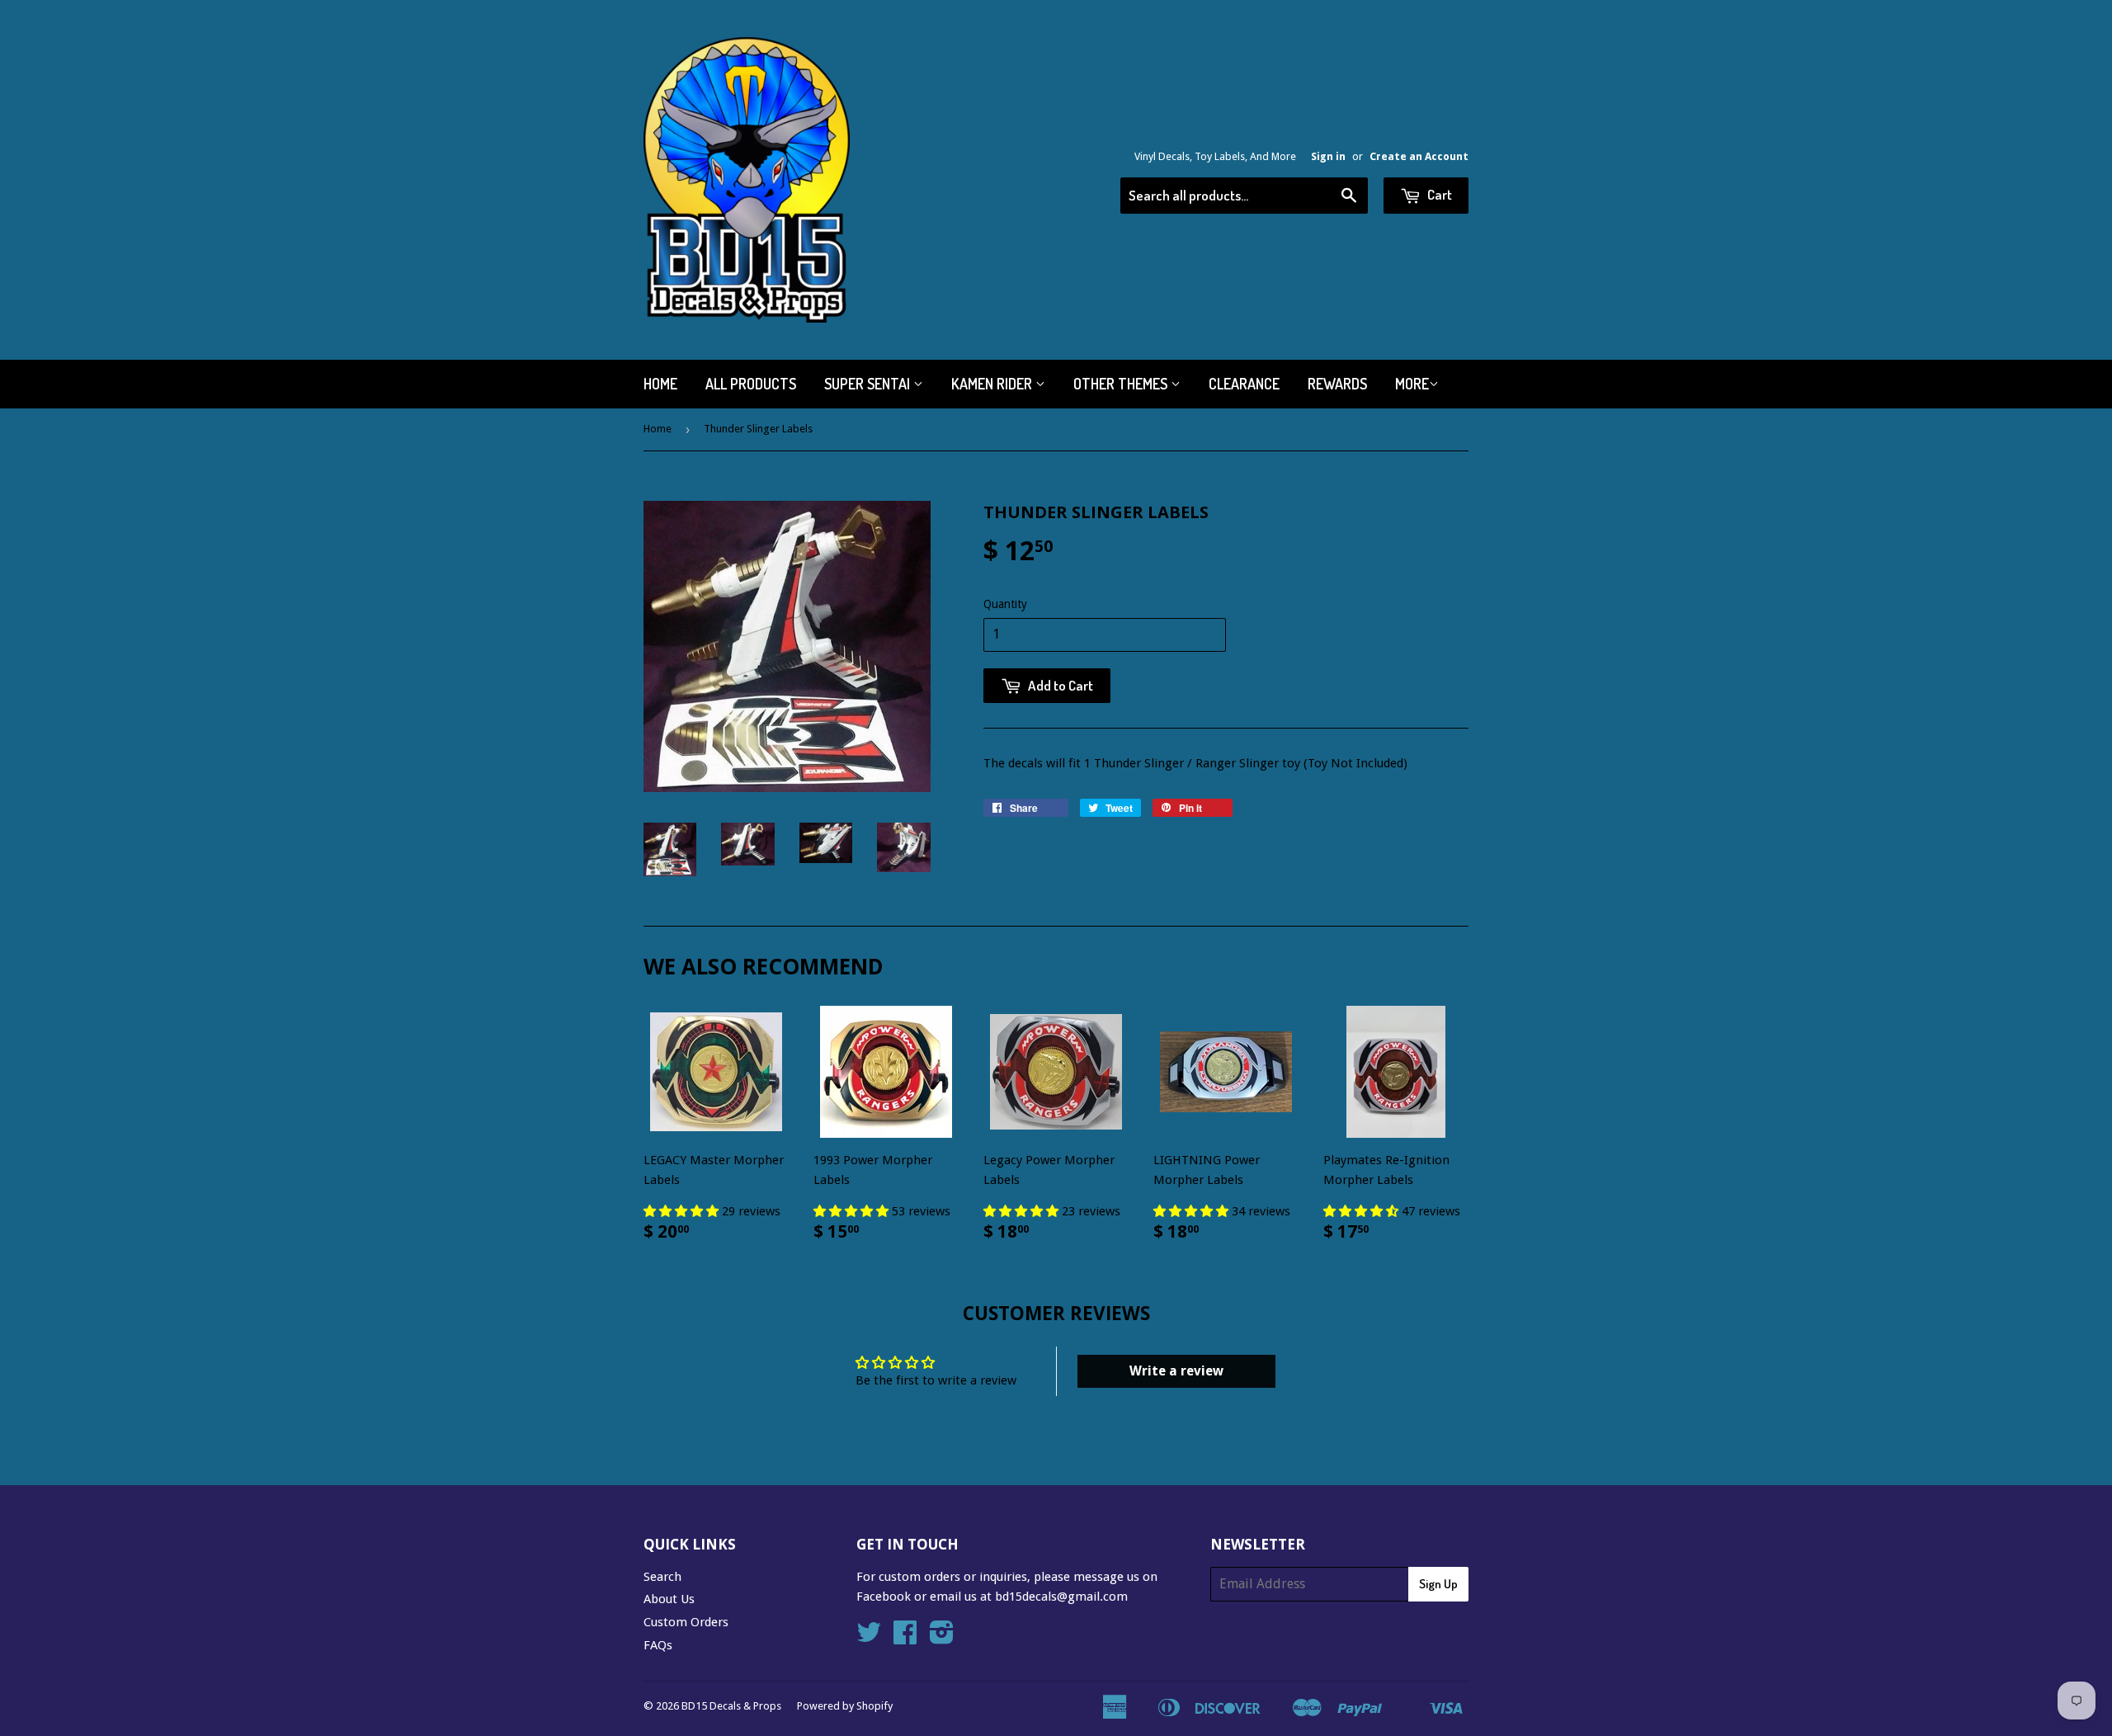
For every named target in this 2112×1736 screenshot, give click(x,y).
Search (662, 1577)
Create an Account (1419, 156)
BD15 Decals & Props (731, 1706)
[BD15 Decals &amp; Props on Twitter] (869, 1638)
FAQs (658, 1645)
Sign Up (1438, 1584)
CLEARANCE (1244, 384)
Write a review (1176, 1371)
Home (660, 384)
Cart (1438, 194)
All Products (751, 384)
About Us (669, 1599)
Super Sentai (869, 384)
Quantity (1005, 604)
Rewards (1337, 384)
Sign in (1328, 156)
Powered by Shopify (845, 1706)
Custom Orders (686, 1622)
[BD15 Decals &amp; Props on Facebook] (905, 1638)
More (1412, 384)
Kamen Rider (993, 384)
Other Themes (1122, 384)
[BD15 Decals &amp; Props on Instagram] (942, 1638)
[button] (683, 1211)
